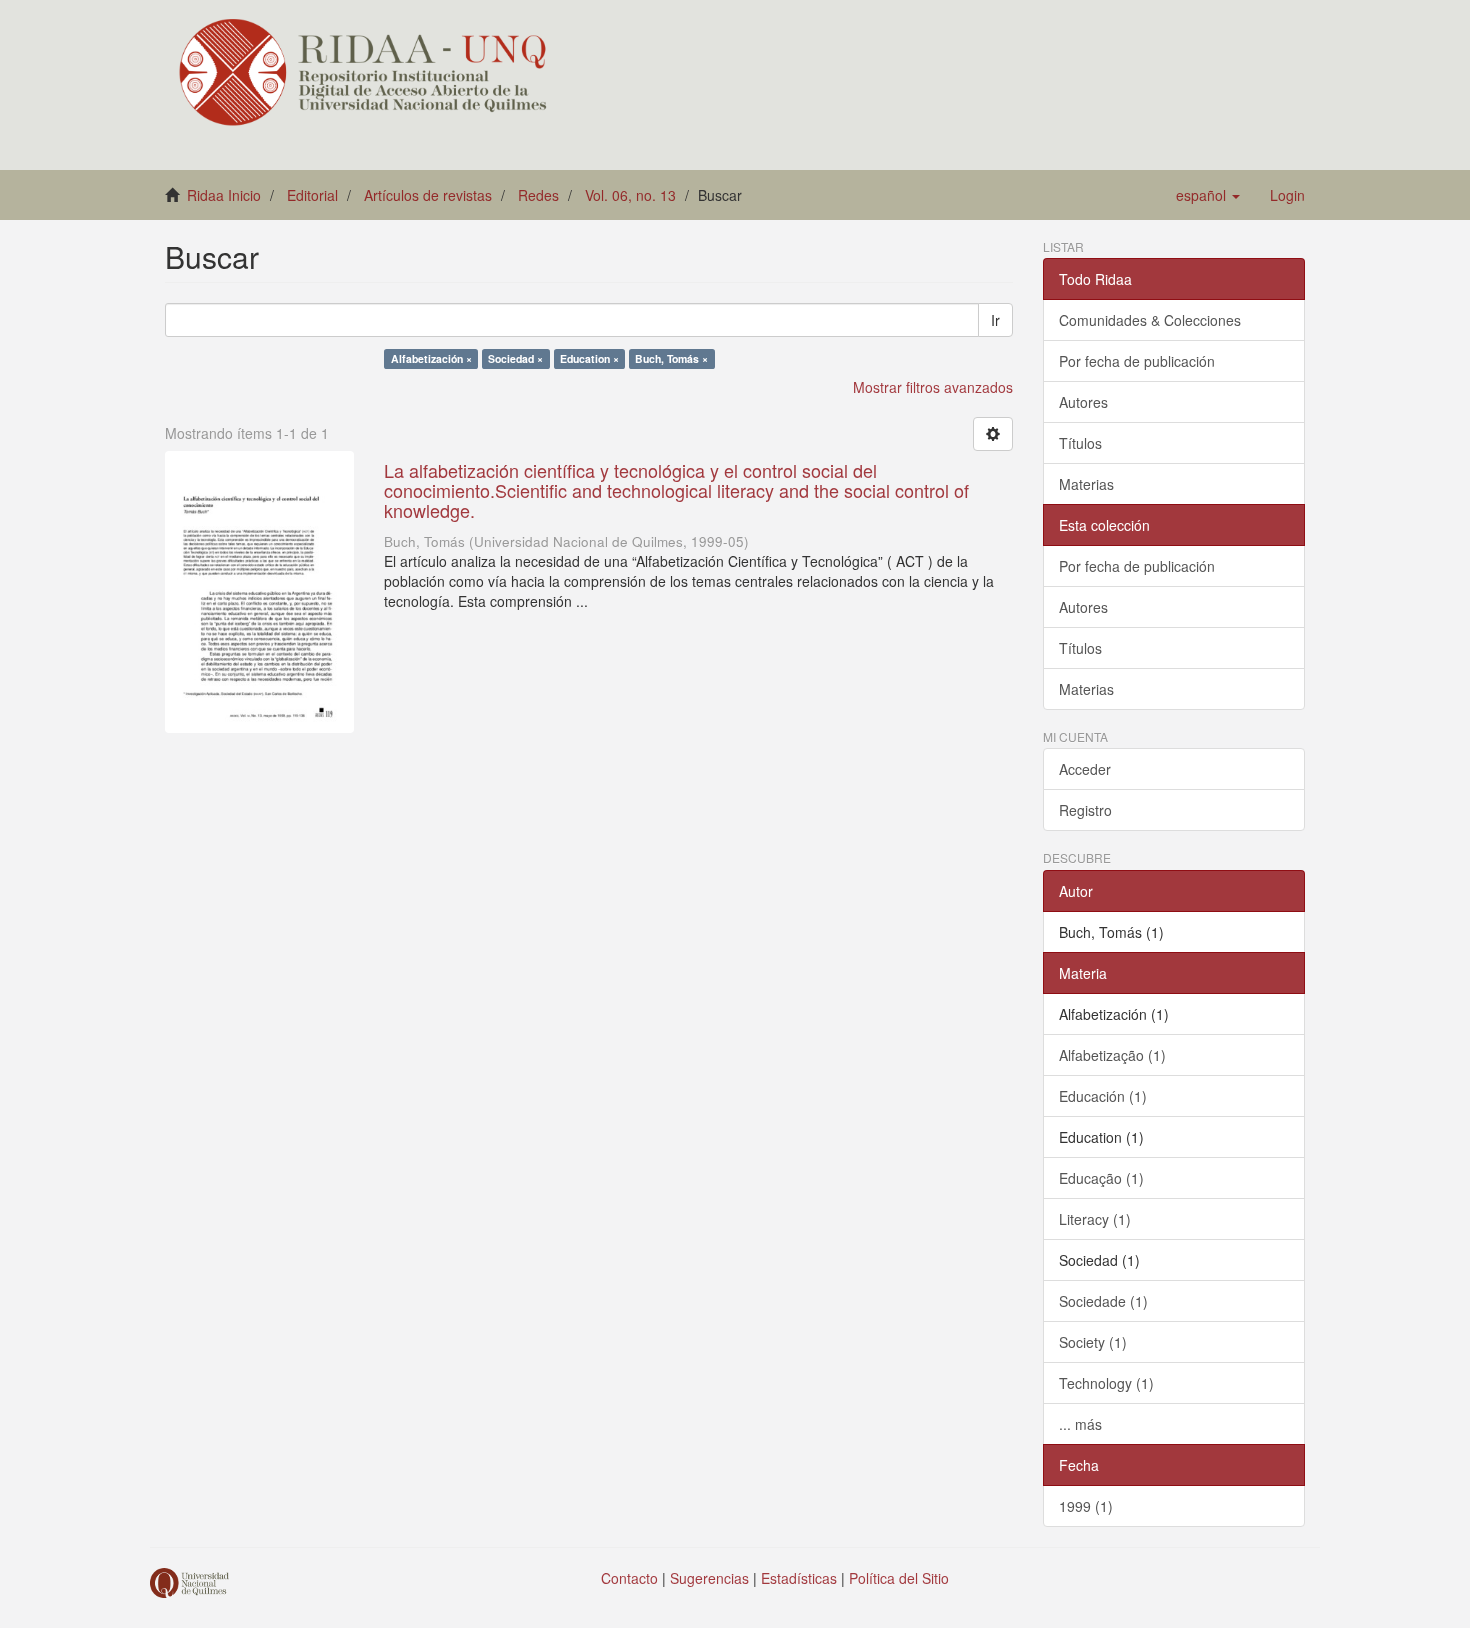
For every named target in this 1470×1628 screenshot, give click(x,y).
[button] (1208, 195)
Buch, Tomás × (671, 358)
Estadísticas (799, 1578)
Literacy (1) (1095, 1219)
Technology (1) (1106, 1383)
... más (1080, 1424)
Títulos (1080, 443)
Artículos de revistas (428, 195)
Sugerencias (709, 1578)
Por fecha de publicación (1137, 361)
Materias (1086, 484)
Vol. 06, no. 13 (630, 195)
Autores (1083, 402)
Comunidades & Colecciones (1150, 320)
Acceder (1085, 769)
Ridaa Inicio (224, 195)
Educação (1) (1101, 1178)
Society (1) (1093, 1342)
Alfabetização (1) (1112, 1055)
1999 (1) (1086, 1506)
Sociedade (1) (1103, 1301)
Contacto (629, 1578)
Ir (995, 320)
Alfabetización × (431, 358)
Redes (538, 195)
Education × (589, 358)
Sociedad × (515, 358)
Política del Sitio (899, 1578)
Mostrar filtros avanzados (933, 387)
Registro (1085, 810)
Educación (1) (1103, 1096)
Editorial (312, 195)
